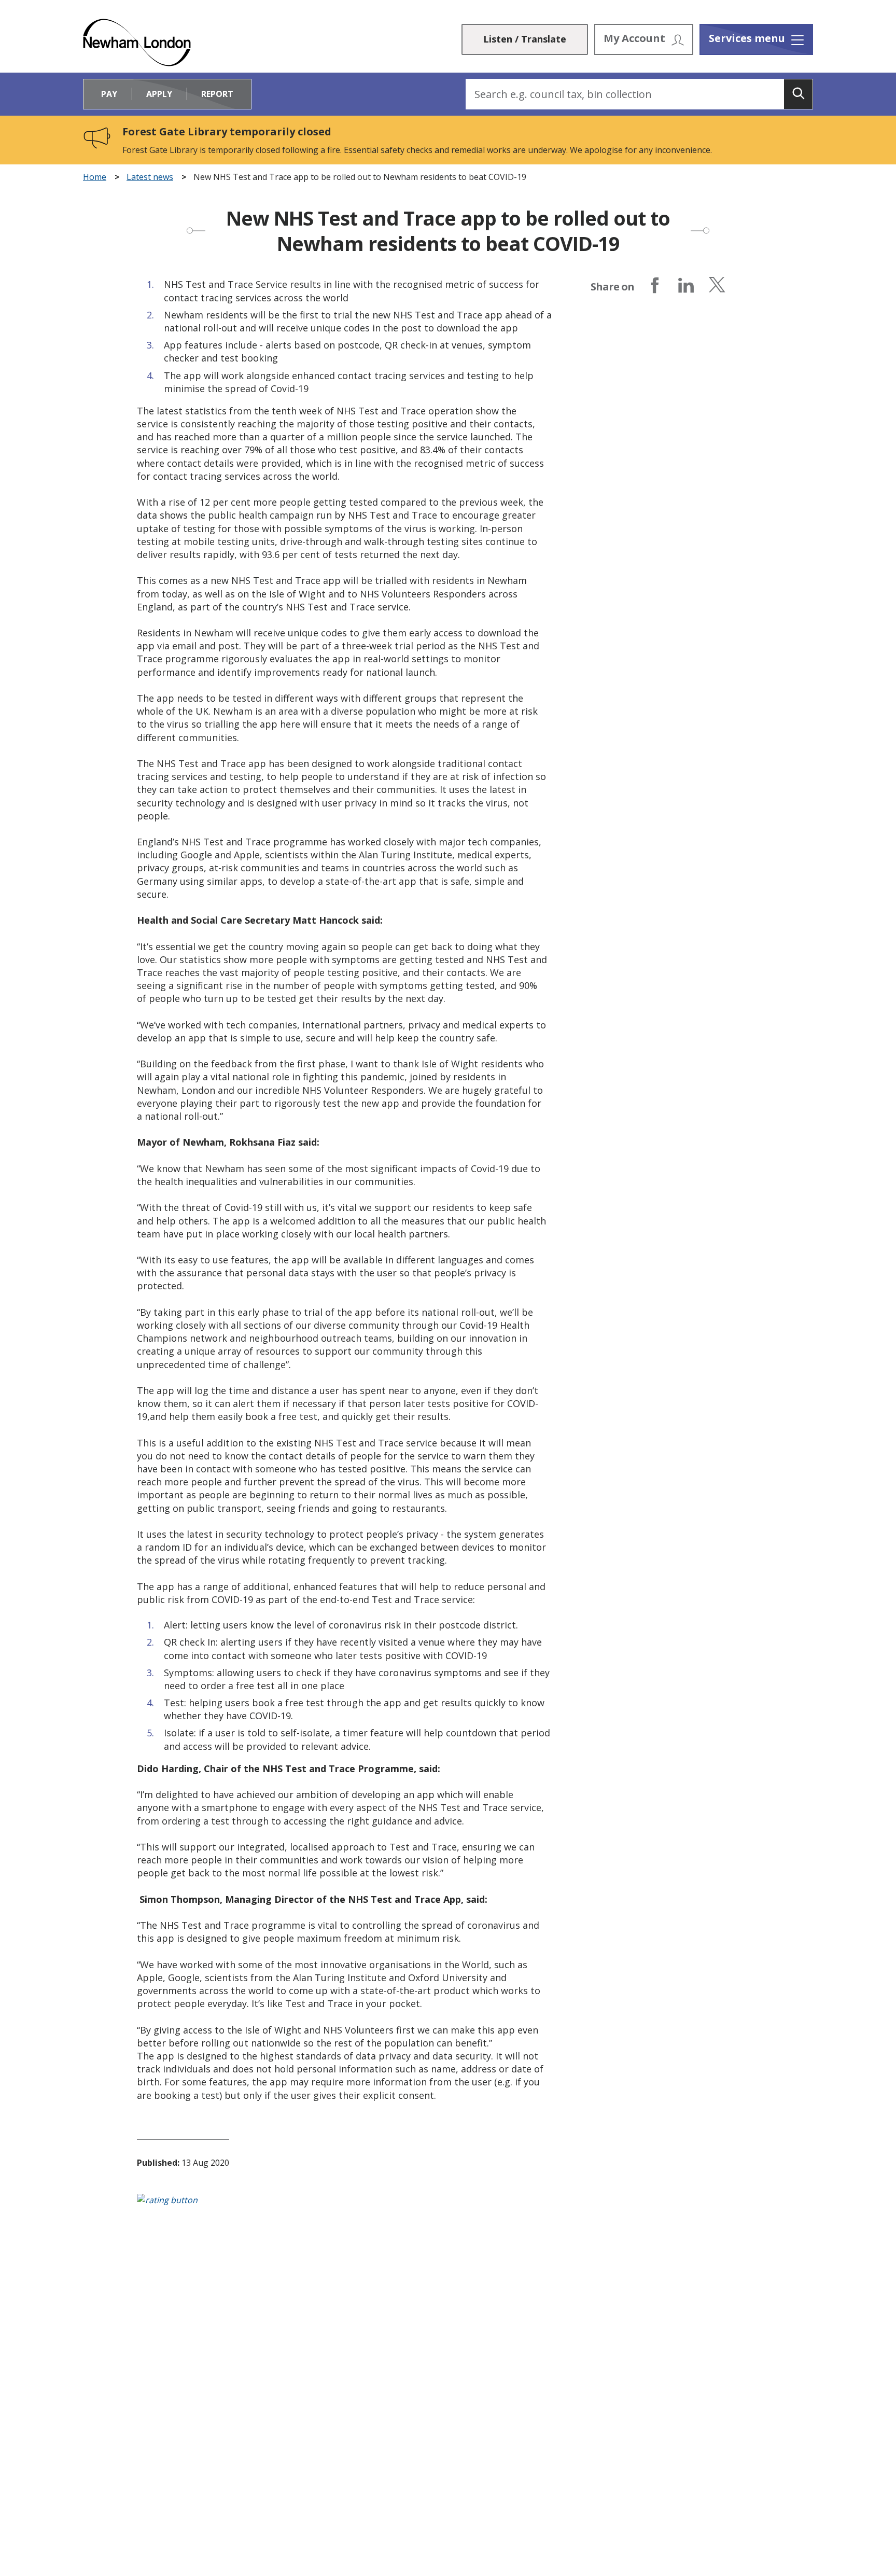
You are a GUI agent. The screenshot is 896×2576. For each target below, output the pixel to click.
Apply (159, 94)
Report (217, 94)
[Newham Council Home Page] (137, 43)
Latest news (150, 177)
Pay (109, 94)
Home (95, 177)
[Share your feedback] (448, 2205)
